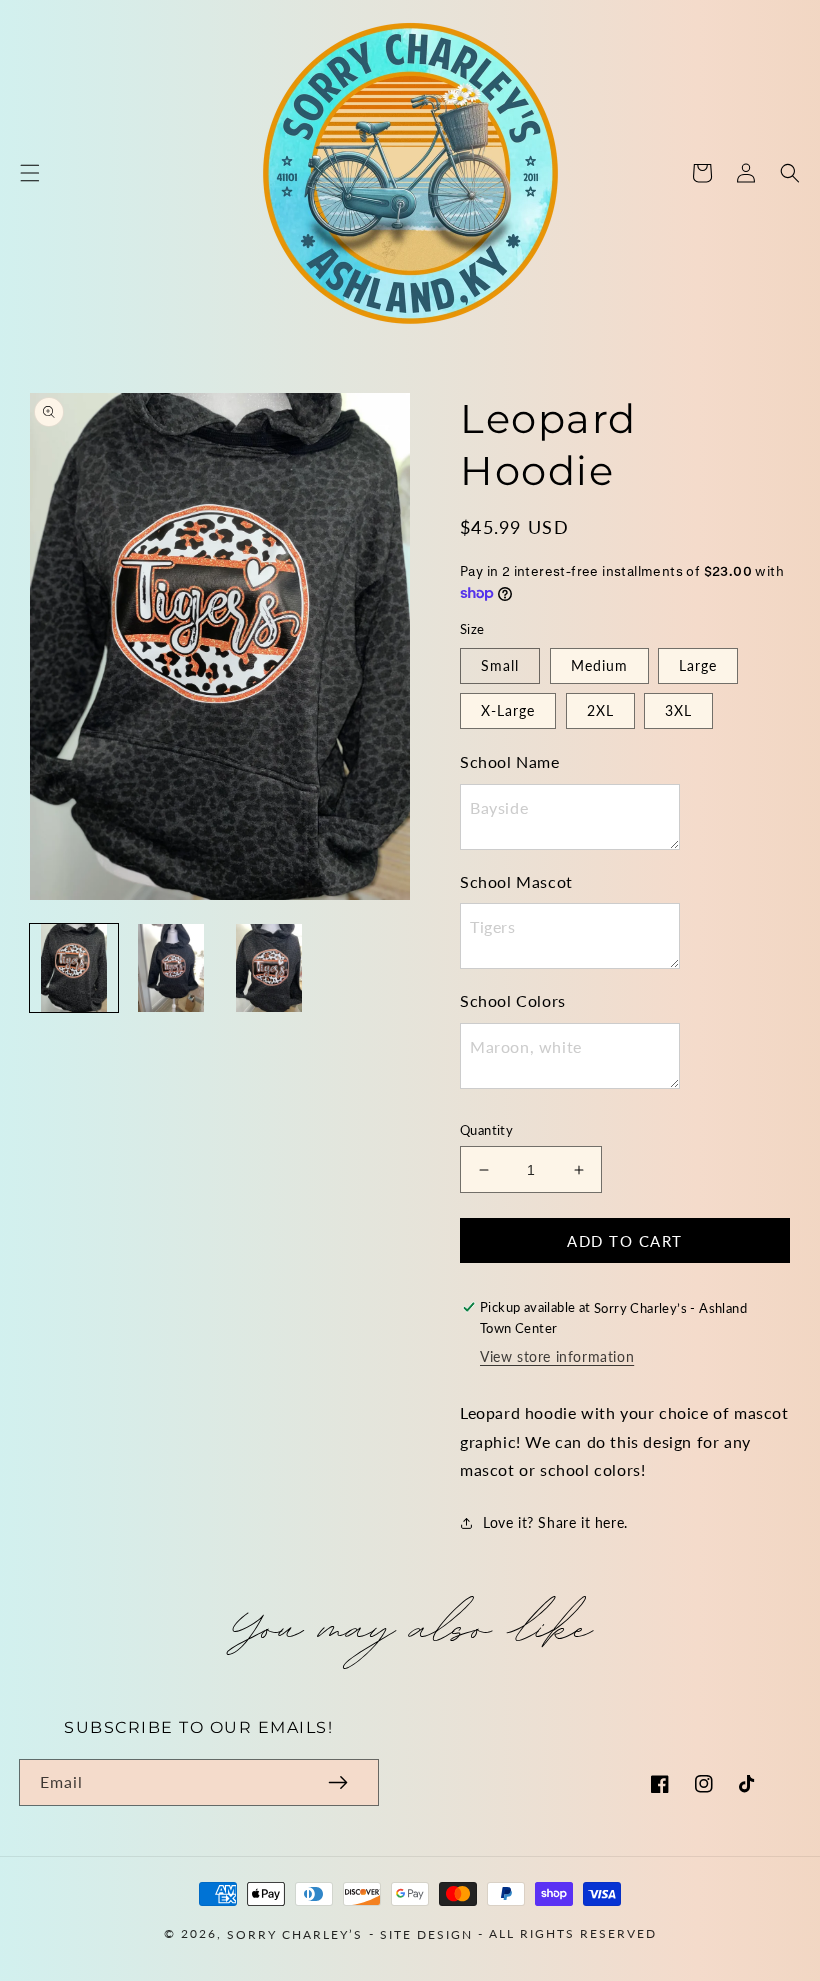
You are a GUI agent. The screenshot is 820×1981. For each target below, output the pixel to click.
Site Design (426, 1934)
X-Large (508, 710)
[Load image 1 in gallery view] (74, 968)
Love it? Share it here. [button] (555, 1522)
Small (500, 665)
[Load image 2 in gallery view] (172, 968)
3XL (678, 710)
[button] (30, 173)
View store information (557, 1356)
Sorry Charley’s (295, 1934)
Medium (599, 665)
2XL (600, 710)
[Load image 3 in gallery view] (269, 968)
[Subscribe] (338, 1782)
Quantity (486, 1130)
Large (698, 665)
